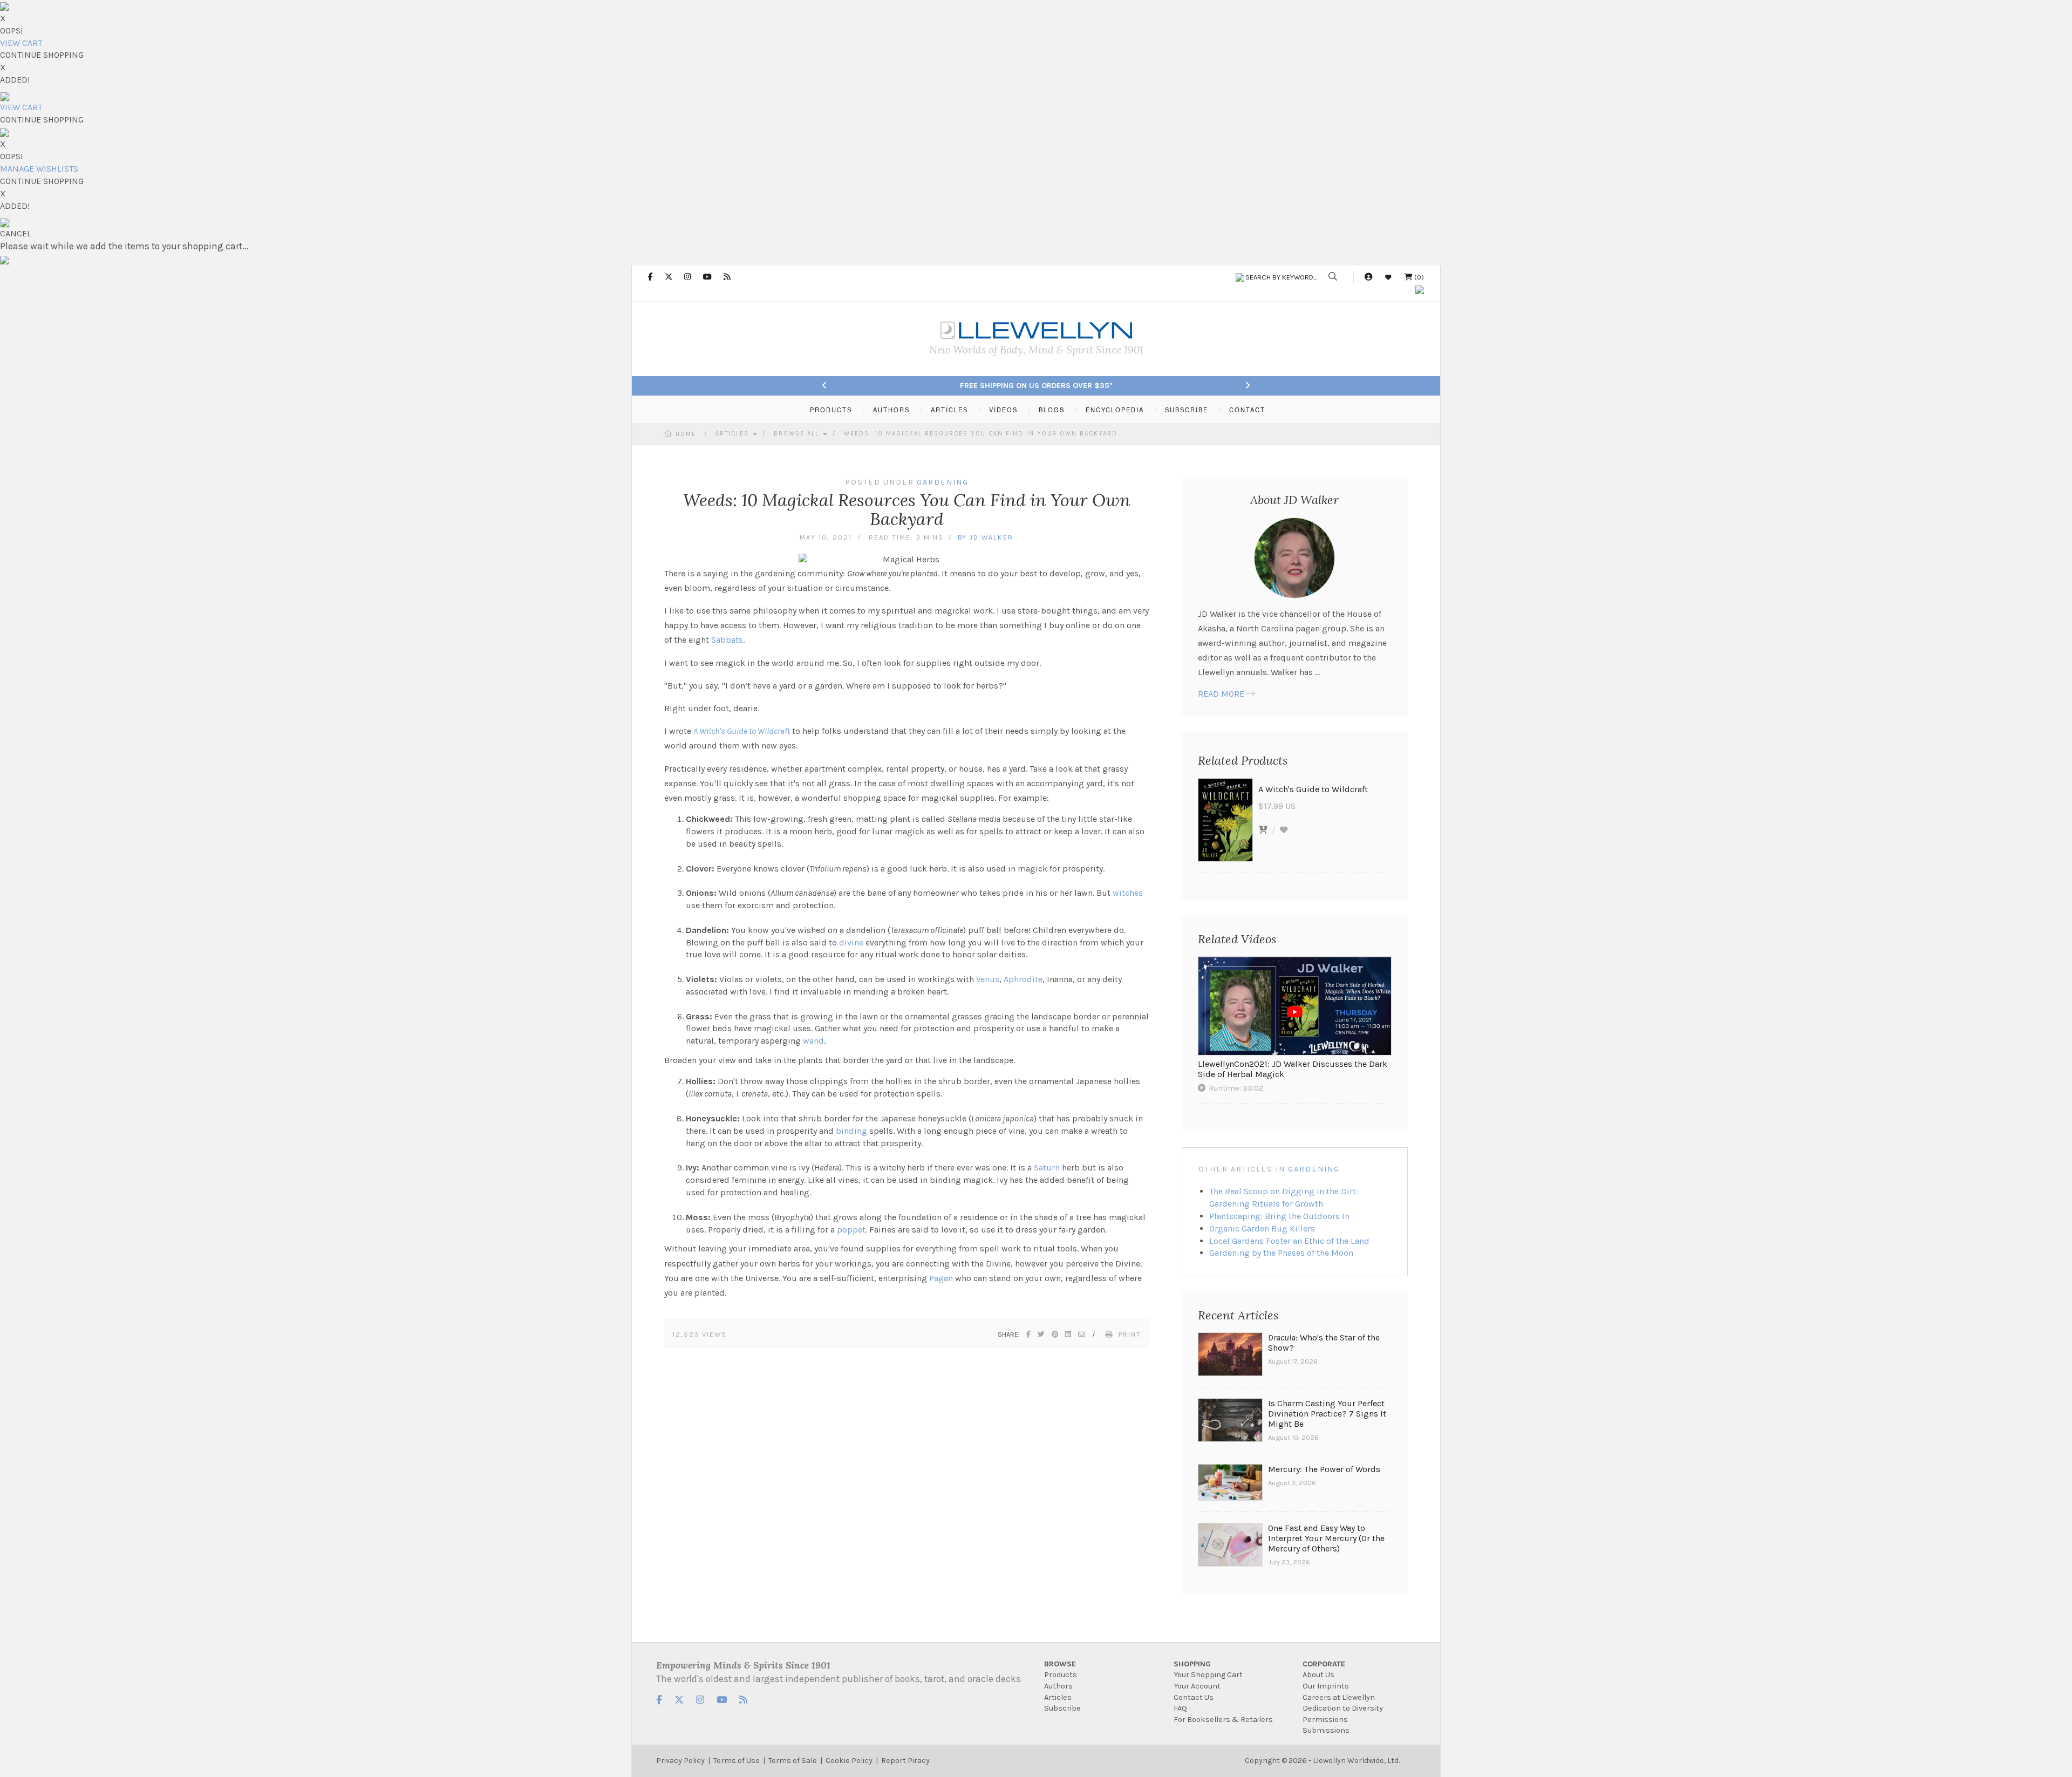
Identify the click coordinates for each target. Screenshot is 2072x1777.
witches (1128, 893)
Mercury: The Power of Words (1324, 1469)
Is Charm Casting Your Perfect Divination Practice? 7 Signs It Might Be (1327, 1414)
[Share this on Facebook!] (1029, 1334)
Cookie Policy (849, 1761)
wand (813, 1041)
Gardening (1314, 1169)
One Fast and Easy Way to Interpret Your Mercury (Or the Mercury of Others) (1326, 1538)
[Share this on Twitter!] (1042, 1334)
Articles (734, 434)
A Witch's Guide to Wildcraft (742, 731)
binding (851, 1131)
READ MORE (1221, 694)
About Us (1318, 1675)
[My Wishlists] (1388, 277)
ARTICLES (949, 410)
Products (1061, 1675)
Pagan (941, 1278)
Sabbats (727, 640)
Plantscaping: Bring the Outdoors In (1279, 1216)
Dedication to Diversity (1343, 1708)
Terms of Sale (793, 1761)
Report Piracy (905, 1761)
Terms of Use (737, 1761)
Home (686, 434)
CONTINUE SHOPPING (42, 55)
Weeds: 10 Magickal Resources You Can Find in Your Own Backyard (981, 434)
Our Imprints (1326, 1686)
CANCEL (16, 233)
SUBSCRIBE (1187, 410)
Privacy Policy (680, 1761)
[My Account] (1368, 277)
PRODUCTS (831, 410)
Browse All (798, 434)
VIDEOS (1003, 410)
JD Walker (991, 537)
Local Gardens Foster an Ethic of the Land (1289, 1241)
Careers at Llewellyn (1339, 1697)
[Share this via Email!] (1082, 1334)
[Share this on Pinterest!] (1055, 1334)
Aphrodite (1023, 979)
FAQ (1180, 1708)
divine (851, 942)
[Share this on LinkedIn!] (1069, 1334)
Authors (1058, 1686)
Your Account (1197, 1686)
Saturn (1047, 1167)
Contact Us (1194, 1697)
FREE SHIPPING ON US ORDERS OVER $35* (1036, 386)
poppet (851, 1230)
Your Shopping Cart (1208, 1675)
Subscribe (1062, 1708)
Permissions (1325, 1720)
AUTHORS (891, 410)
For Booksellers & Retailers (1223, 1720)
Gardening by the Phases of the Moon (1281, 1253)
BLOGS (1052, 410)
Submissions (1326, 1730)
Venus (988, 979)
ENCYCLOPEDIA (1115, 410)
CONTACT (1247, 410)
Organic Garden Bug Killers (1262, 1228)
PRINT (1130, 1334)
